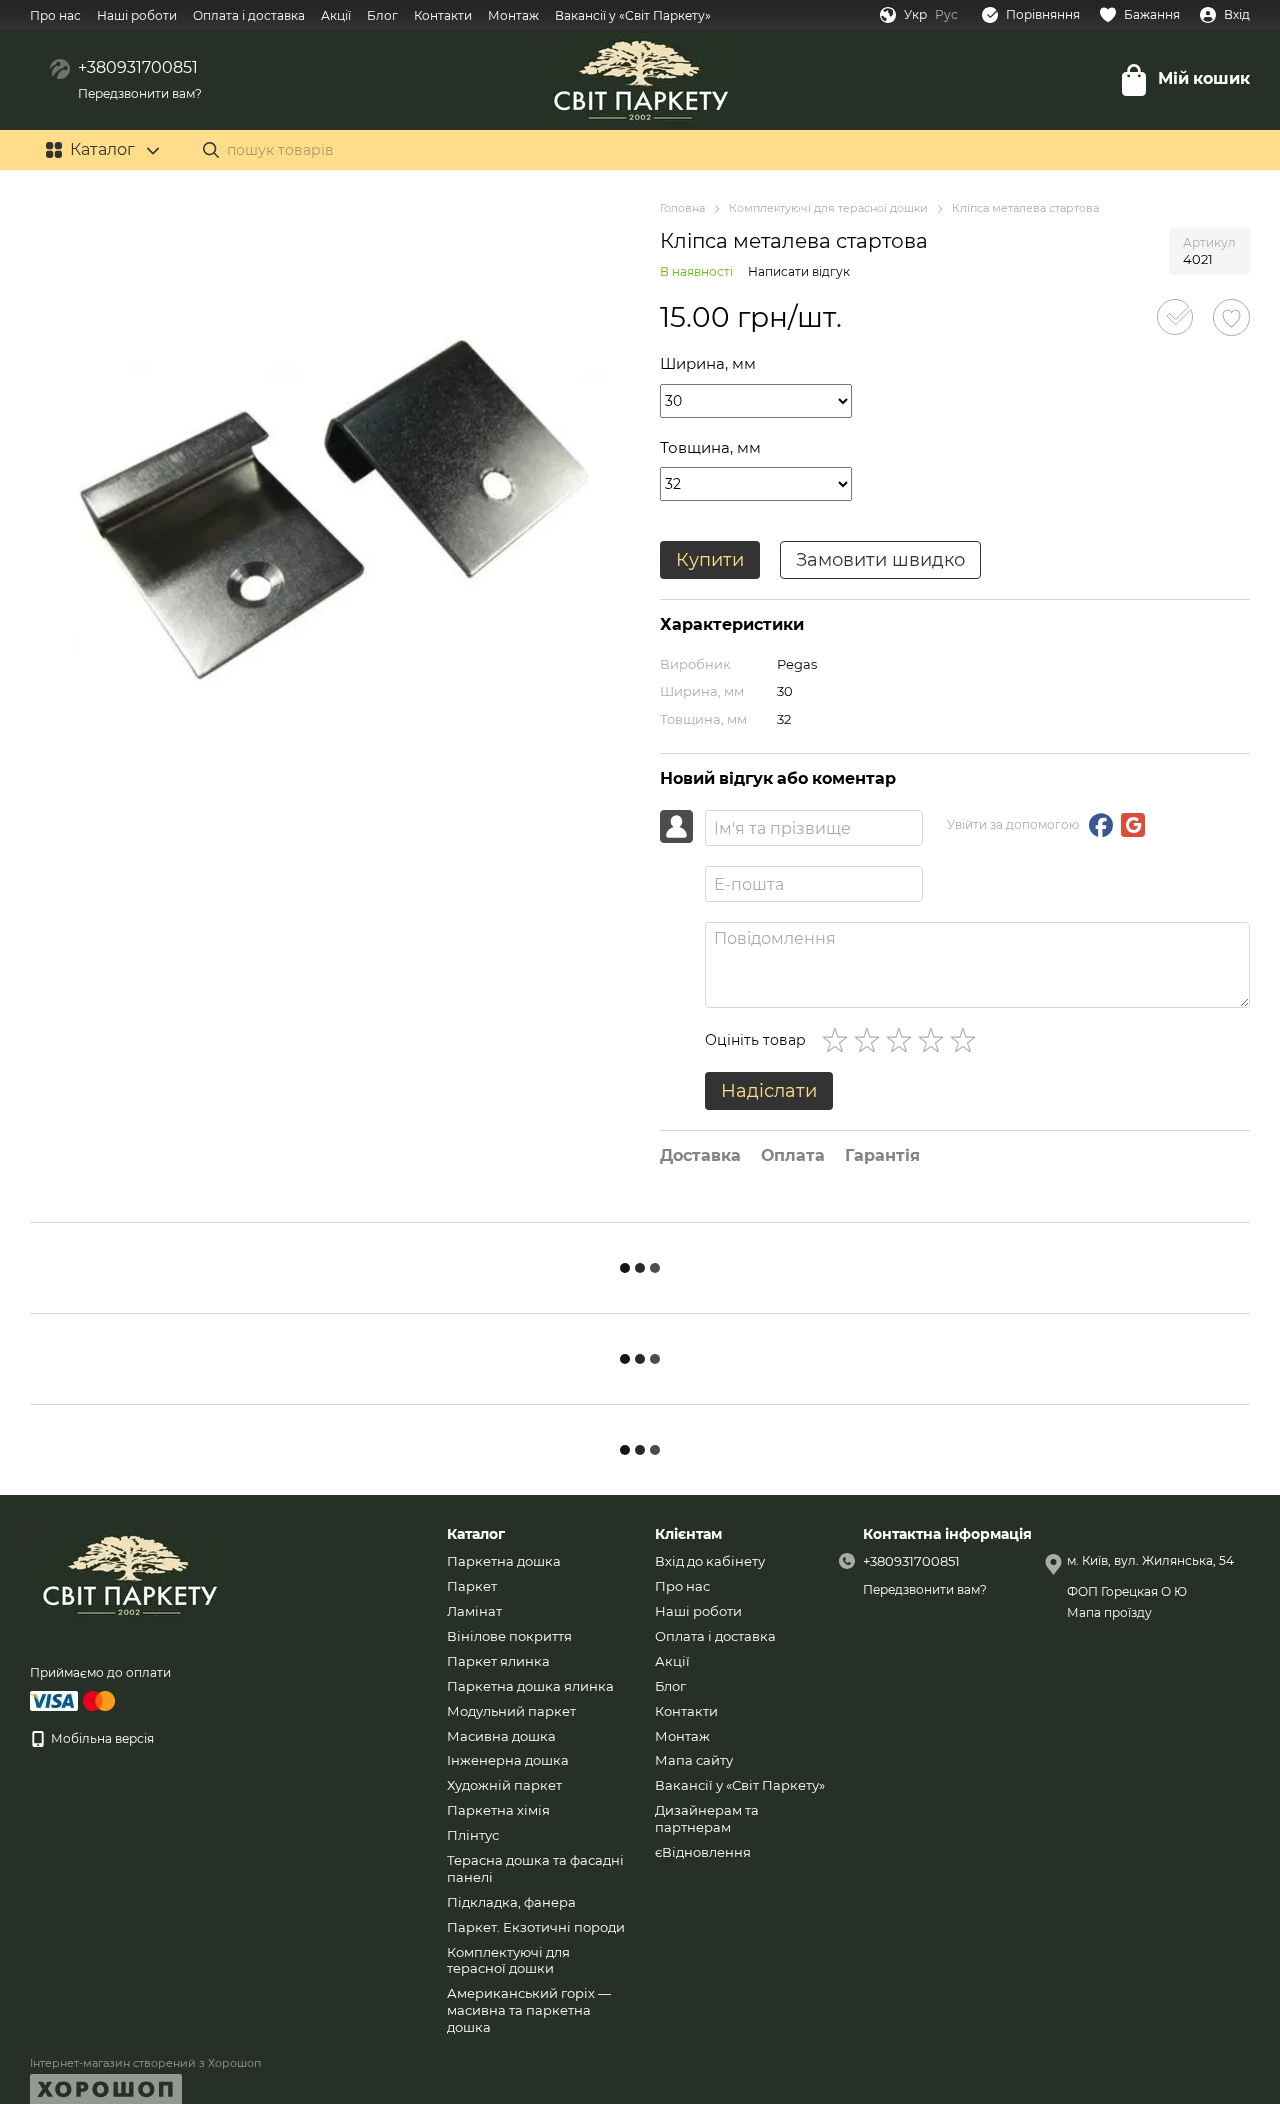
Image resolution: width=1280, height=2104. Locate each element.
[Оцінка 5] (967, 1040)
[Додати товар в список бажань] (1231, 317)
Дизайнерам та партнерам (707, 1818)
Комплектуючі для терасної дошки (508, 1960)
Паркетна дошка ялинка (530, 1686)
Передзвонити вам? (140, 93)
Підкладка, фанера (511, 1902)
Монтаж (513, 15)
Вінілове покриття (509, 1636)
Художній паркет (504, 1785)
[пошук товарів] (211, 150)
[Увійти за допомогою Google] (1133, 825)
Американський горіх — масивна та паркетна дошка (529, 2010)
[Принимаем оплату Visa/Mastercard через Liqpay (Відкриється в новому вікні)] (74, 1699)
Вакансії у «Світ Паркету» (633, 15)
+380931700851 (138, 67)
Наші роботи (137, 15)
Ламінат (474, 1611)
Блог (382, 15)
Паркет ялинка (498, 1661)
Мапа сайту (694, 1760)
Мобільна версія (101, 1738)
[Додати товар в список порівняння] (1175, 317)
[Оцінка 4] (935, 1040)
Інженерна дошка (508, 1760)
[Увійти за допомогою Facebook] (1101, 825)
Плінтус (473, 1835)
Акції (336, 15)
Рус (946, 15)
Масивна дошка (501, 1736)
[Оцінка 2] (871, 1040)
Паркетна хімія (498, 1810)
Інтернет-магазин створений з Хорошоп (145, 2063)
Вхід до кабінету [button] (710, 1561)
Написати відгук (799, 271)
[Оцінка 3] (903, 1040)
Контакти (443, 15)
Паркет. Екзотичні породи (536, 1927)
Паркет (472, 1586)
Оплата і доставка (249, 15)
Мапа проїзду (1109, 1612)
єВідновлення (703, 1852)
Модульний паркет (511, 1711)
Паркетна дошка (504, 1561)
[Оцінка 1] (839, 1040)
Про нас (55, 15)
